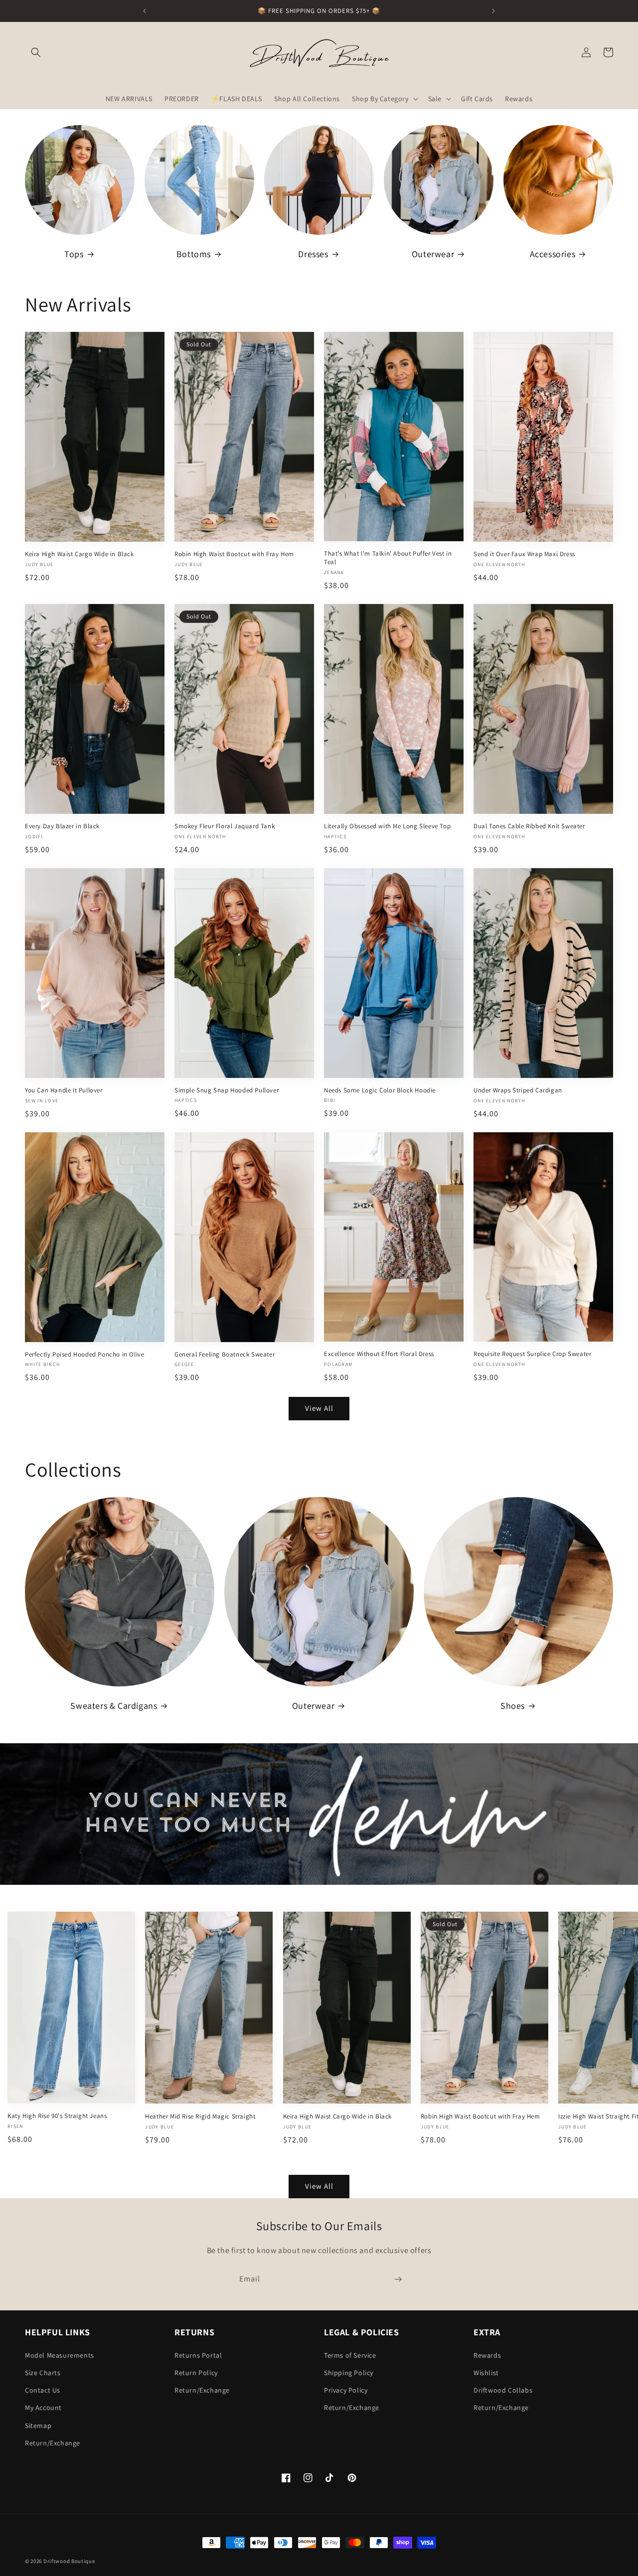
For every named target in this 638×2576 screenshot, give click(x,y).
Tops (74, 254)
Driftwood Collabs (503, 2390)
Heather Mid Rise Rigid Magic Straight (200, 2116)
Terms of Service (350, 2355)
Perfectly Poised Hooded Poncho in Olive (84, 1354)
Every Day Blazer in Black (62, 826)
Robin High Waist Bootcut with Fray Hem (234, 554)
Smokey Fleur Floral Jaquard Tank (225, 826)
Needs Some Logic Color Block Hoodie (380, 1090)
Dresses (313, 254)
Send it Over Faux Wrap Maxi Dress (524, 554)
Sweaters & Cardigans (114, 1706)
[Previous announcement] (145, 11)
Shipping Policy (349, 2373)
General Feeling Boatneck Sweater (225, 1354)
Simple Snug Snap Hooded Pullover (227, 1090)
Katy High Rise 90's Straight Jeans (57, 2116)
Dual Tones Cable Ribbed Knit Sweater (529, 826)
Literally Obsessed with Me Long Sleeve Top (387, 826)
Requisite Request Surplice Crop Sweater (532, 1354)
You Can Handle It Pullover (64, 1090)
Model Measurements (60, 2355)
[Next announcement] (493, 11)
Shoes (513, 1706)
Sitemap (38, 2425)
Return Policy (196, 2373)
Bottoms (194, 254)
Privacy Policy (346, 2390)
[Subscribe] (398, 2279)
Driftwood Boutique (69, 2561)
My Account (43, 2408)
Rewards (487, 2355)
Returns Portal (198, 2355)
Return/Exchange (53, 2443)
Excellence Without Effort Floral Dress (379, 1354)
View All (319, 1409)
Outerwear (433, 254)
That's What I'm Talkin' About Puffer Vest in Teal (388, 558)
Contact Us (43, 2390)
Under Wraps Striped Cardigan (518, 1090)
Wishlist (486, 2373)
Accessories (553, 254)
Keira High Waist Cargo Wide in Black (80, 554)
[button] (36, 52)
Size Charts (43, 2373)
